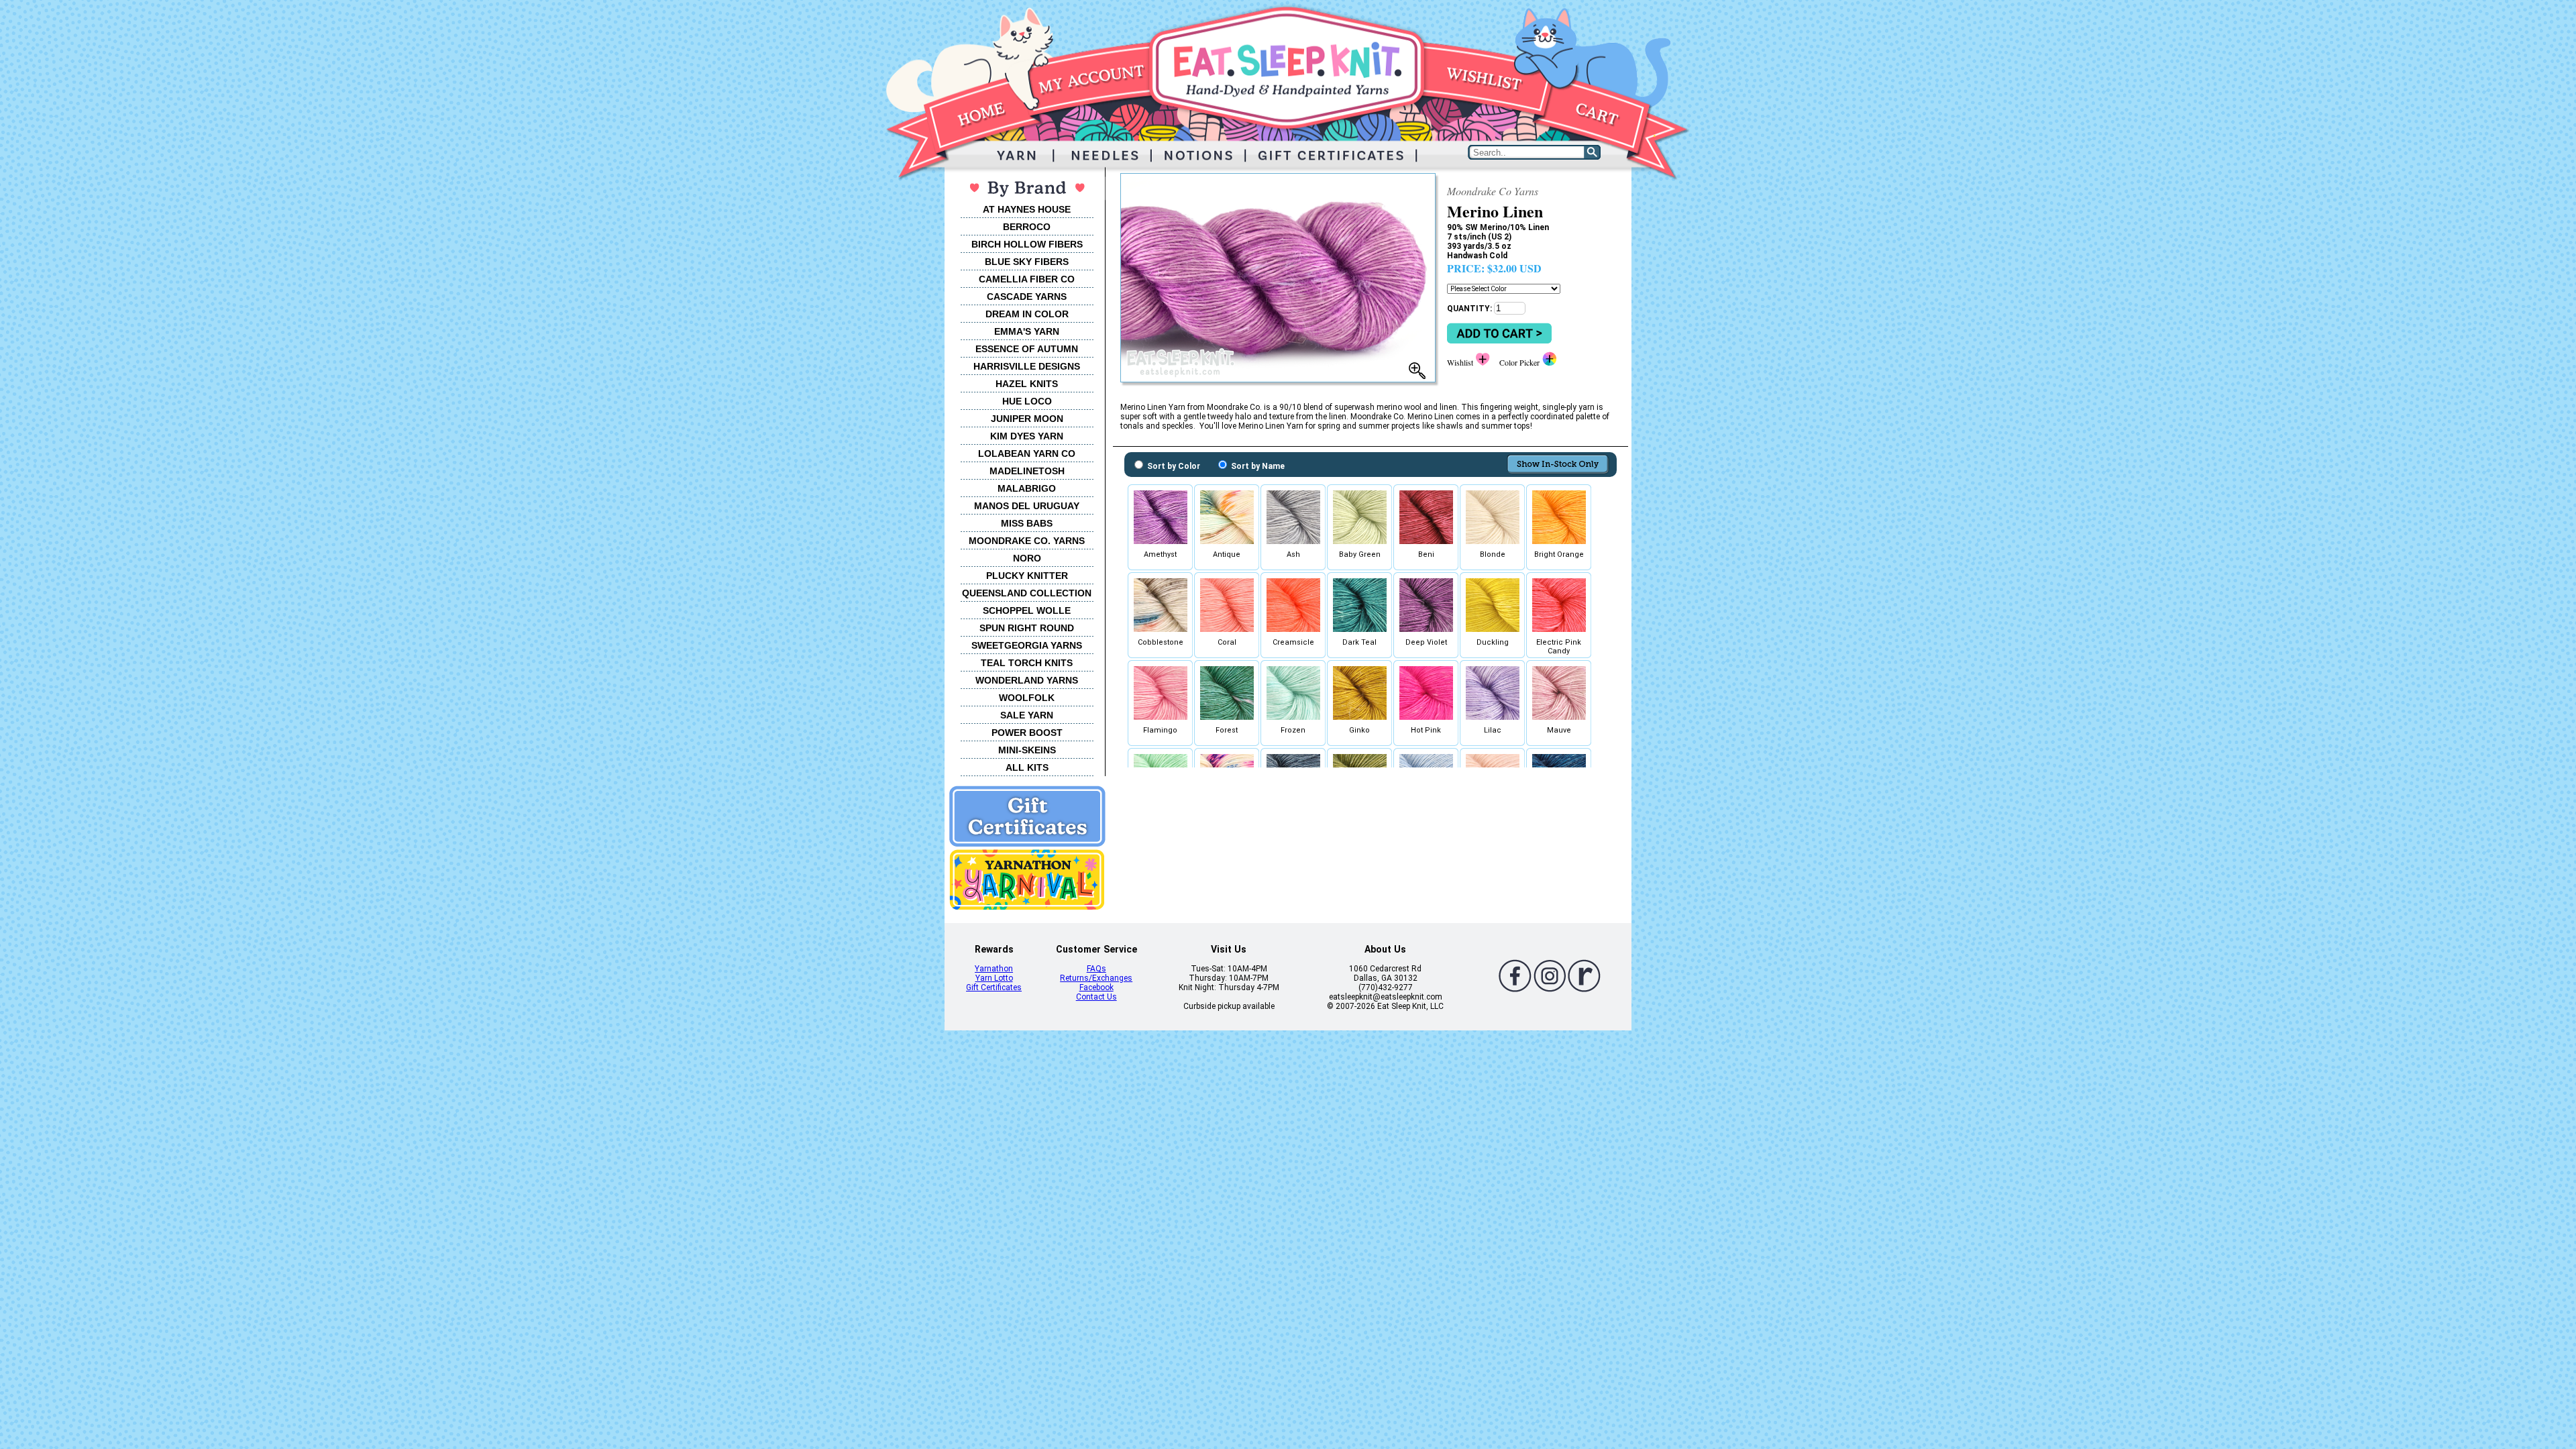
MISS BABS (1027, 523)
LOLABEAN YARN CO (1027, 453)
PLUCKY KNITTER (1027, 576)
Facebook (1096, 987)
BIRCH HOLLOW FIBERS (1027, 244)
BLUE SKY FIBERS (1027, 262)
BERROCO (1027, 227)
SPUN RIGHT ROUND (1027, 628)
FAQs (1096, 969)
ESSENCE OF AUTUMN (1027, 349)
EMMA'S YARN (1027, 331)
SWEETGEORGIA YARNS (1027, 645)
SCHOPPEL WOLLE (1027, 610)
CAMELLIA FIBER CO (1027, 279)
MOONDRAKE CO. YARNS (1027, 541)
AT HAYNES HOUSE (1027, 209)
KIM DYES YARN (1027, 436)
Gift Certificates (994, 987)
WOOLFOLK (1027, 698)
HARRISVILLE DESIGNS (1027, 366)
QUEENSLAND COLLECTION (1027, 593)
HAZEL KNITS (1027, 384)
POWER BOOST (1027, 733)
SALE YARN (1027, 715)
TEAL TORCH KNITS (1027, 663)
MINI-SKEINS (1027, 750)
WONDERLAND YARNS (1027, 680)
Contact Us (1096, 997)
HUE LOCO (1027, 401)
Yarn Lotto (994, 978)
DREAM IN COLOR (1027, 314)
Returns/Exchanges (1096, 978)
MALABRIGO (1027, 488)
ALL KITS (1027, 767)
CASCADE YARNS (1027, 297)
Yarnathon (994, 969)
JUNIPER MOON (1027, 419)
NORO (1027, 558)
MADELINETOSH (1027, 471)
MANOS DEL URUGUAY (1027, 506)
